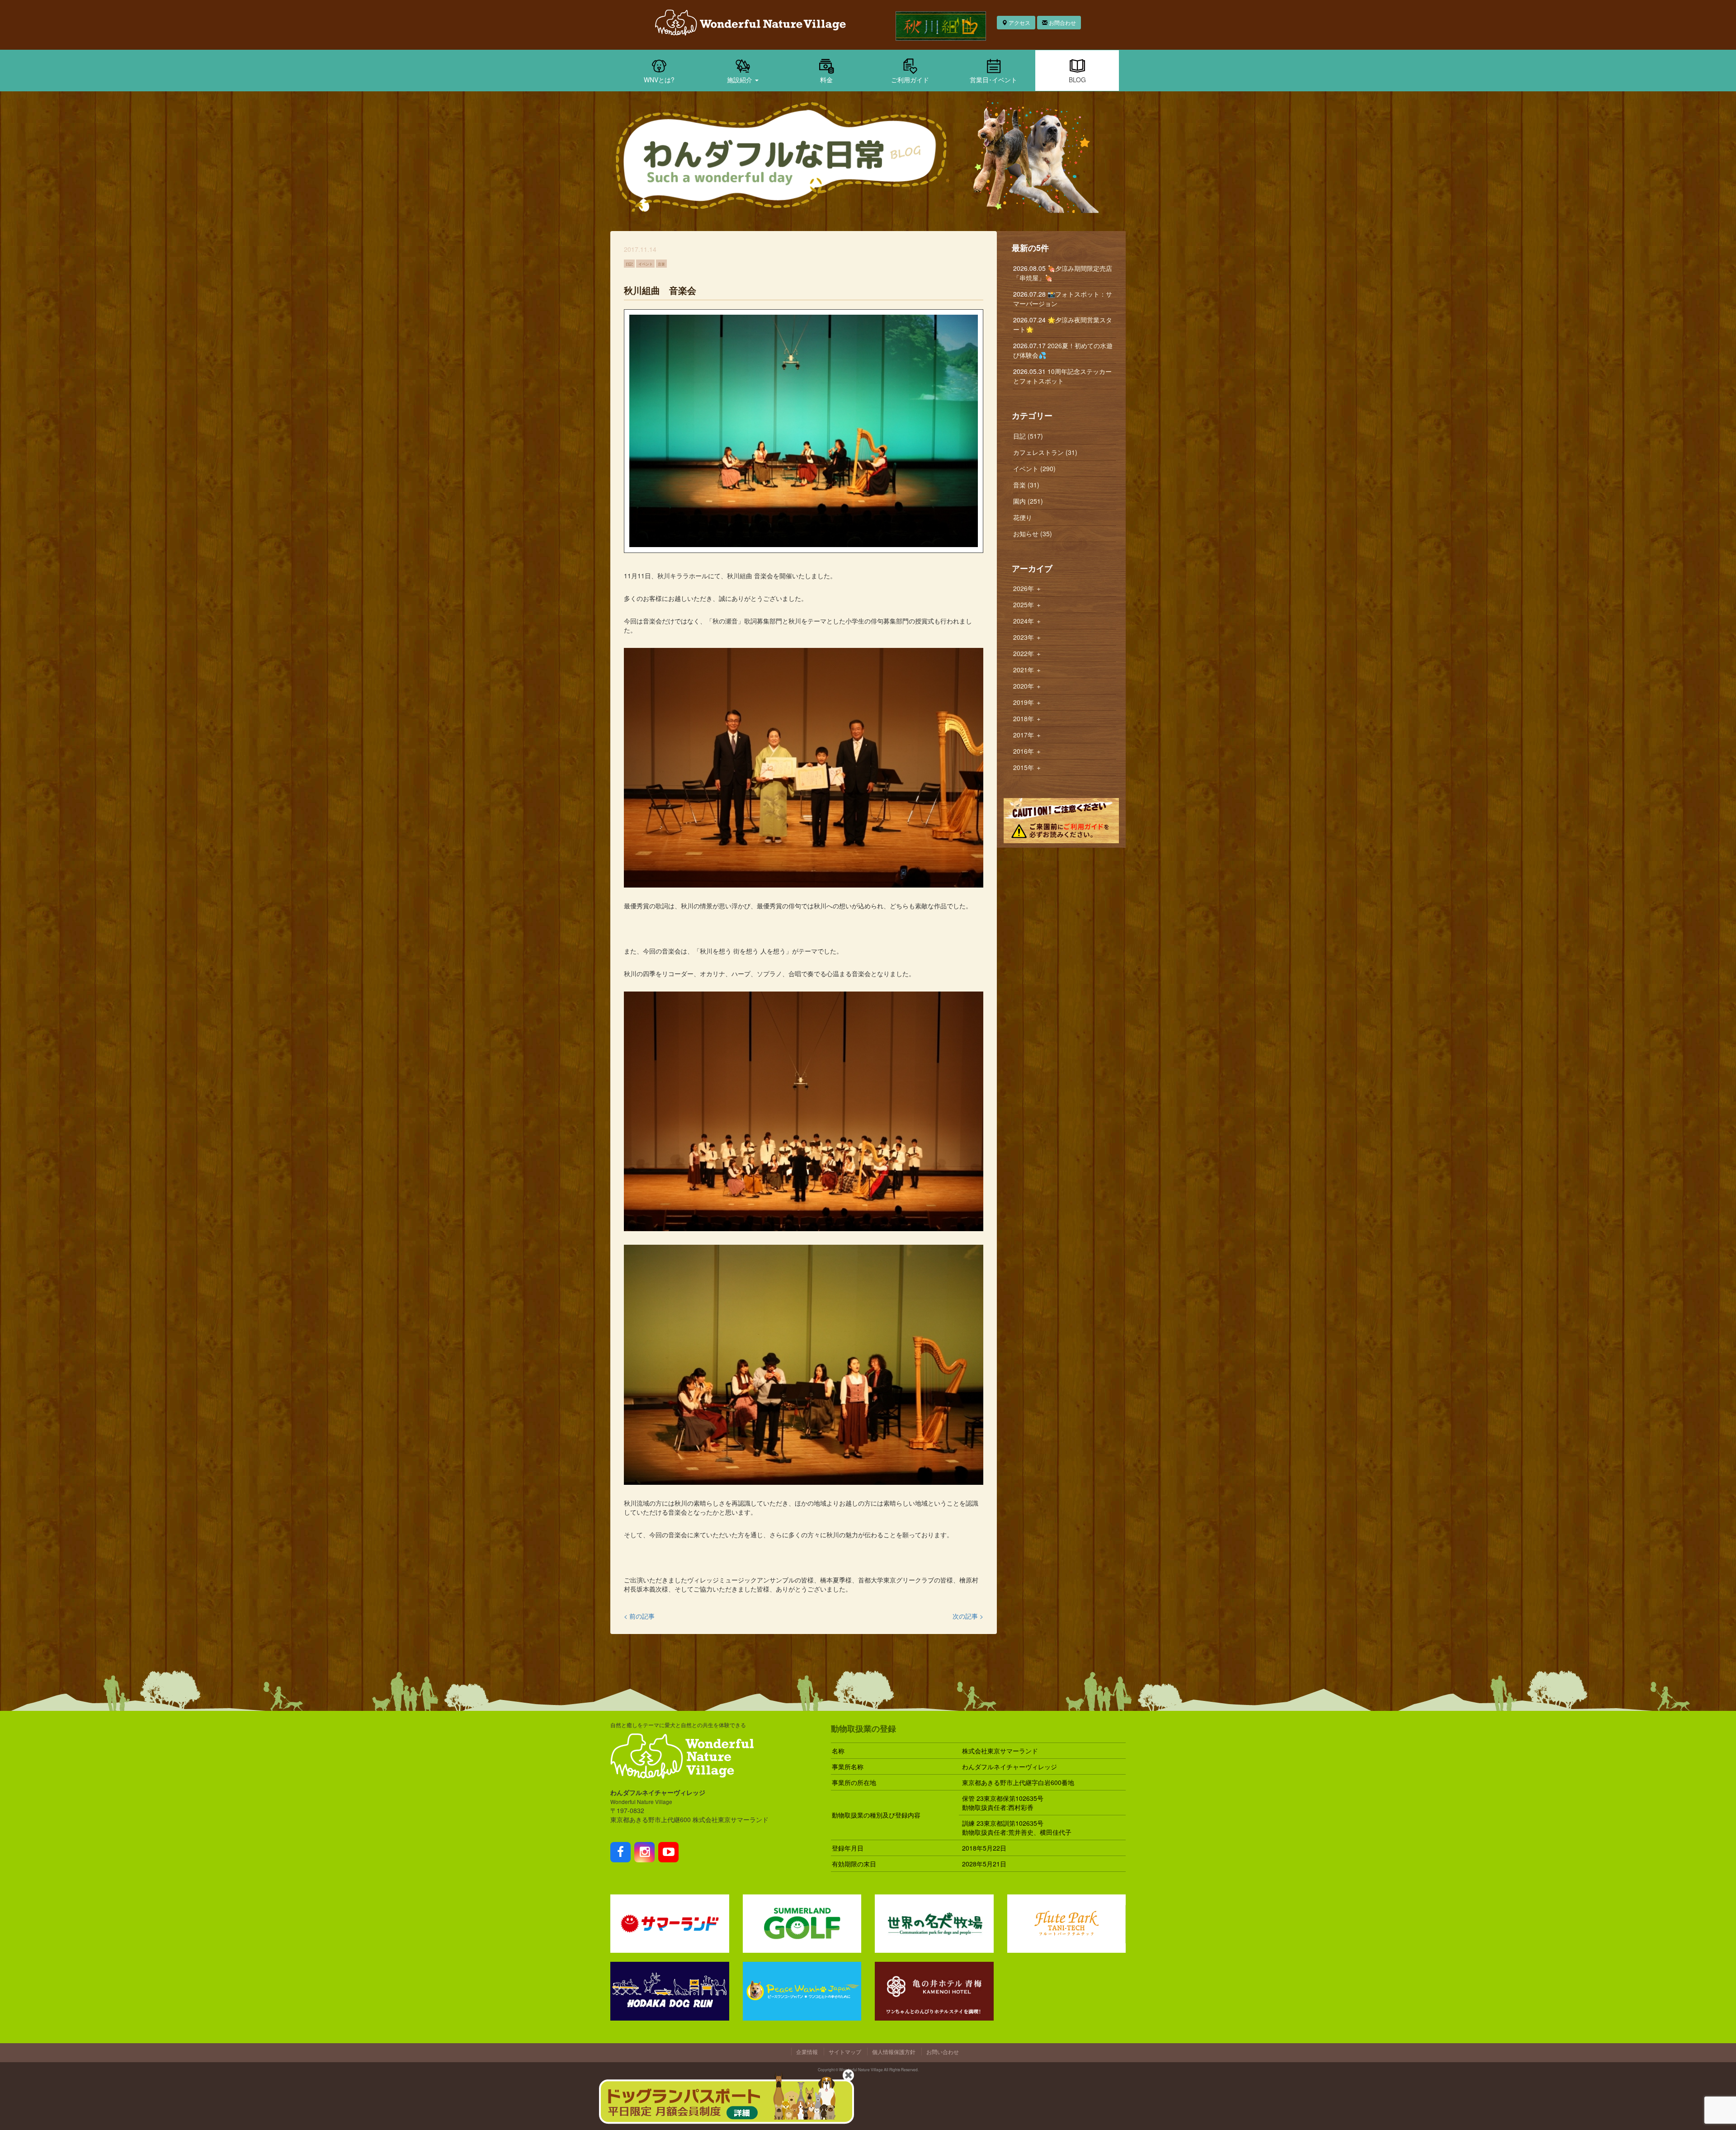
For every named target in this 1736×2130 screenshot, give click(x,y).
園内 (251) (1028, 501)
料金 (826, 80)
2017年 (1027, 735)
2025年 (1027, 605)
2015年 (1027, 767)
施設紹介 (741, 80)
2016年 (1027, 751)
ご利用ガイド (910, 80)
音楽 (661, 264)
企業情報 (807, 2052)
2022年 (1027, 653)
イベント (646, 264)
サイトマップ (845, 2052)
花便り (1023, 517)
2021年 (1027, 670)
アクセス (1019, 22)
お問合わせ (1062, 22)
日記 (629, 264)
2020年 (1027, 686)
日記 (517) (1028, 436)
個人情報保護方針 (894, 2052)
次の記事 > (968, 1616)
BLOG (1077, 80)
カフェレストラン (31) (1045, 452)
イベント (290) (1034, 468)
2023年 (1027, 637)
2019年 (1027, 702)
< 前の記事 (639, 1616)
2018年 (1027, 718)
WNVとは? (659, 80)
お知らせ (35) (1033, 534)
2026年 (1027, 588)
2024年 (1027, 621)
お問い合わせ (943, 2052)
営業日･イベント (993, 80)
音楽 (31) (1026, 485)
